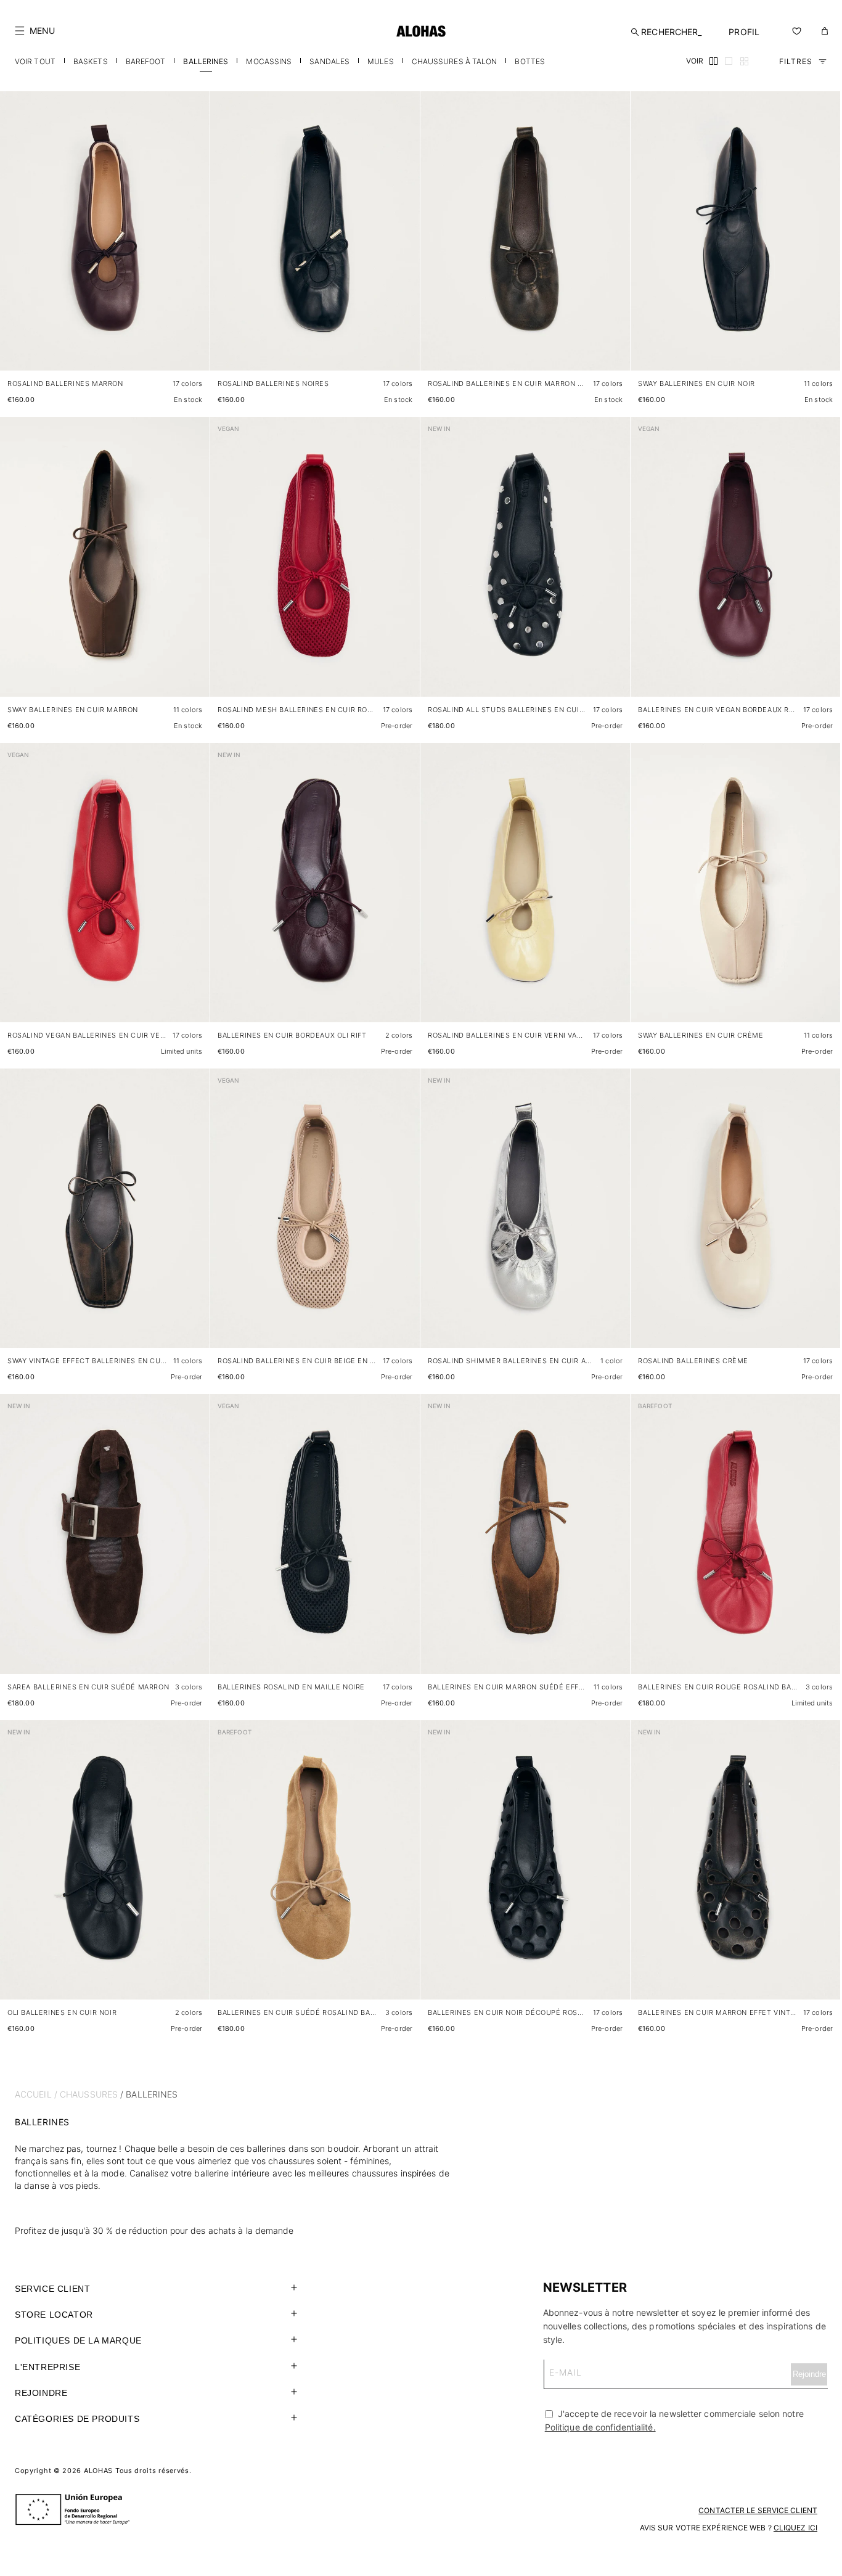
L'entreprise (47, 2367)
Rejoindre (41, 2393)
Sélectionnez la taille (161, 349)
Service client (52, 2289)
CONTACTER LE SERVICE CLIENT (758, 2510)
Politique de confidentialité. (600, 2427)
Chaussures (89, 2094)
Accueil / (36, 2094)
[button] (35, 31)
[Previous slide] (16, 241)
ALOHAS (98, 2471)
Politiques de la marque (78, 2340)
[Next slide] (194, 241)
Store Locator (54, 2315)
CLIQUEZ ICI (795, 2528)
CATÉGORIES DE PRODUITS (77, 2419)
